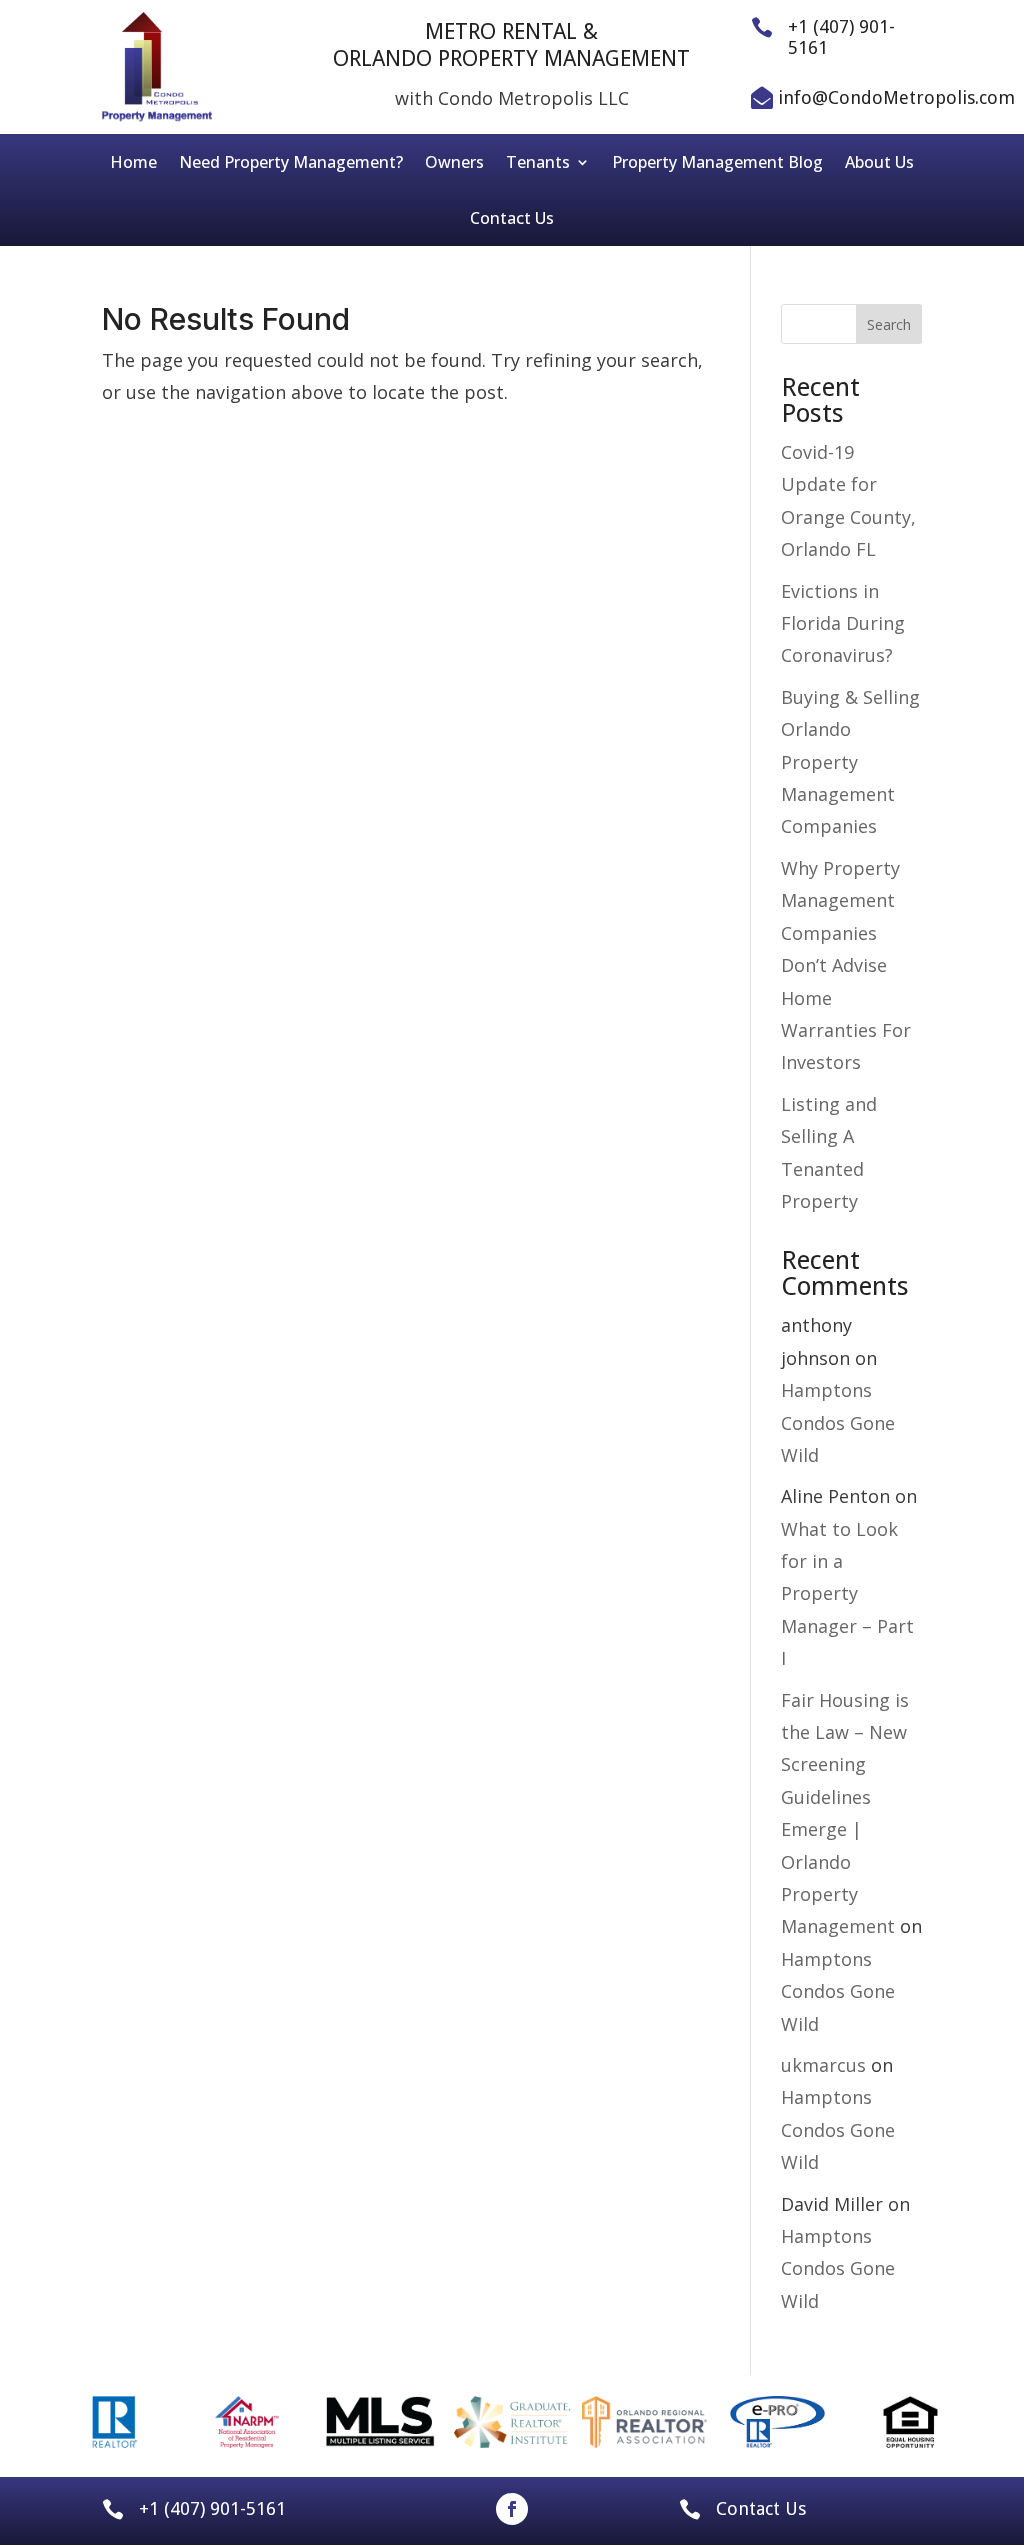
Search (889, 324)
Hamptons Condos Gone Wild (838, 1422)
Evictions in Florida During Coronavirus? (843, 623)
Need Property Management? (291, 162)
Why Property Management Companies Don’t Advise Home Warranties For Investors (846, 965)
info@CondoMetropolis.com (896, 97)
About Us (879, 162)
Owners (454, 162)
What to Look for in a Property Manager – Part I (847, 1594)
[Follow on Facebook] (512, 2509)
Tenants (538, 162)
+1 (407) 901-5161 (212, 2508)
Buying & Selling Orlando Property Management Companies (850, 762)
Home (133, 162)
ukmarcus (823, 2065)
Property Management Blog (717, 162)
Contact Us (512, 218)
